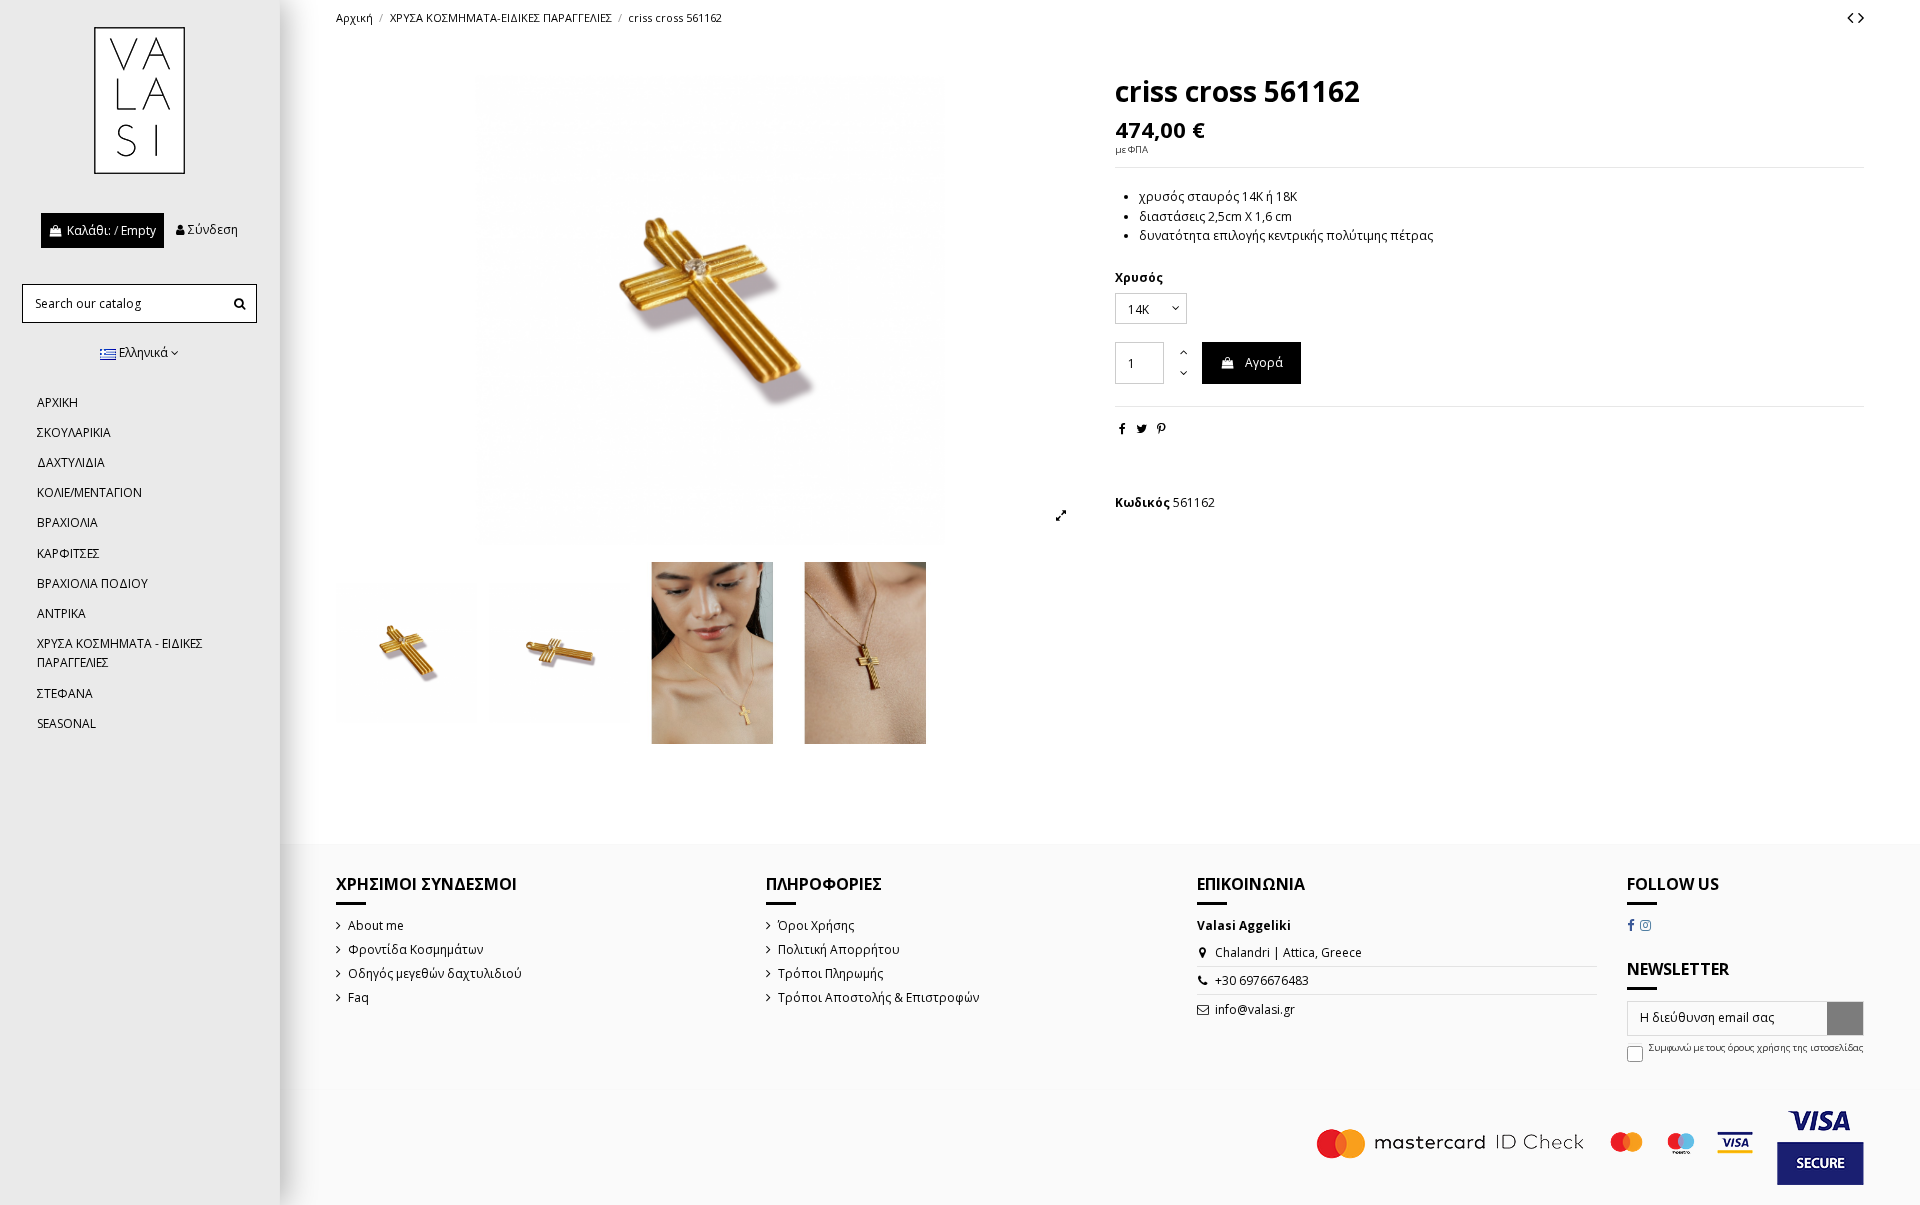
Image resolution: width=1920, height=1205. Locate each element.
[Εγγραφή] (1845, 1018)
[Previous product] (1852, 17)
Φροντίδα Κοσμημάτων (415, 949)
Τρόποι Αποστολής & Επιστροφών (878, 997)
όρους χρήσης (1759, 1047)
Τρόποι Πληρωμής (830, 973)
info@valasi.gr (1255, 1009)
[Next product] (1861, 17)
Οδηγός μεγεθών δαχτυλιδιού (435, 973)
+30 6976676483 (1262, 980)
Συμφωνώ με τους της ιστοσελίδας (1756, 1048)
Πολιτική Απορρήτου (839, 949)
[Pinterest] (1161, 428)
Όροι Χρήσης (816, 925)
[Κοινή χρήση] (1122, 428)
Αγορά (1264, 362)
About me (376, 925)
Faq (358, 997)
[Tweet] (1141, 428)
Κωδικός (1142, 502)
